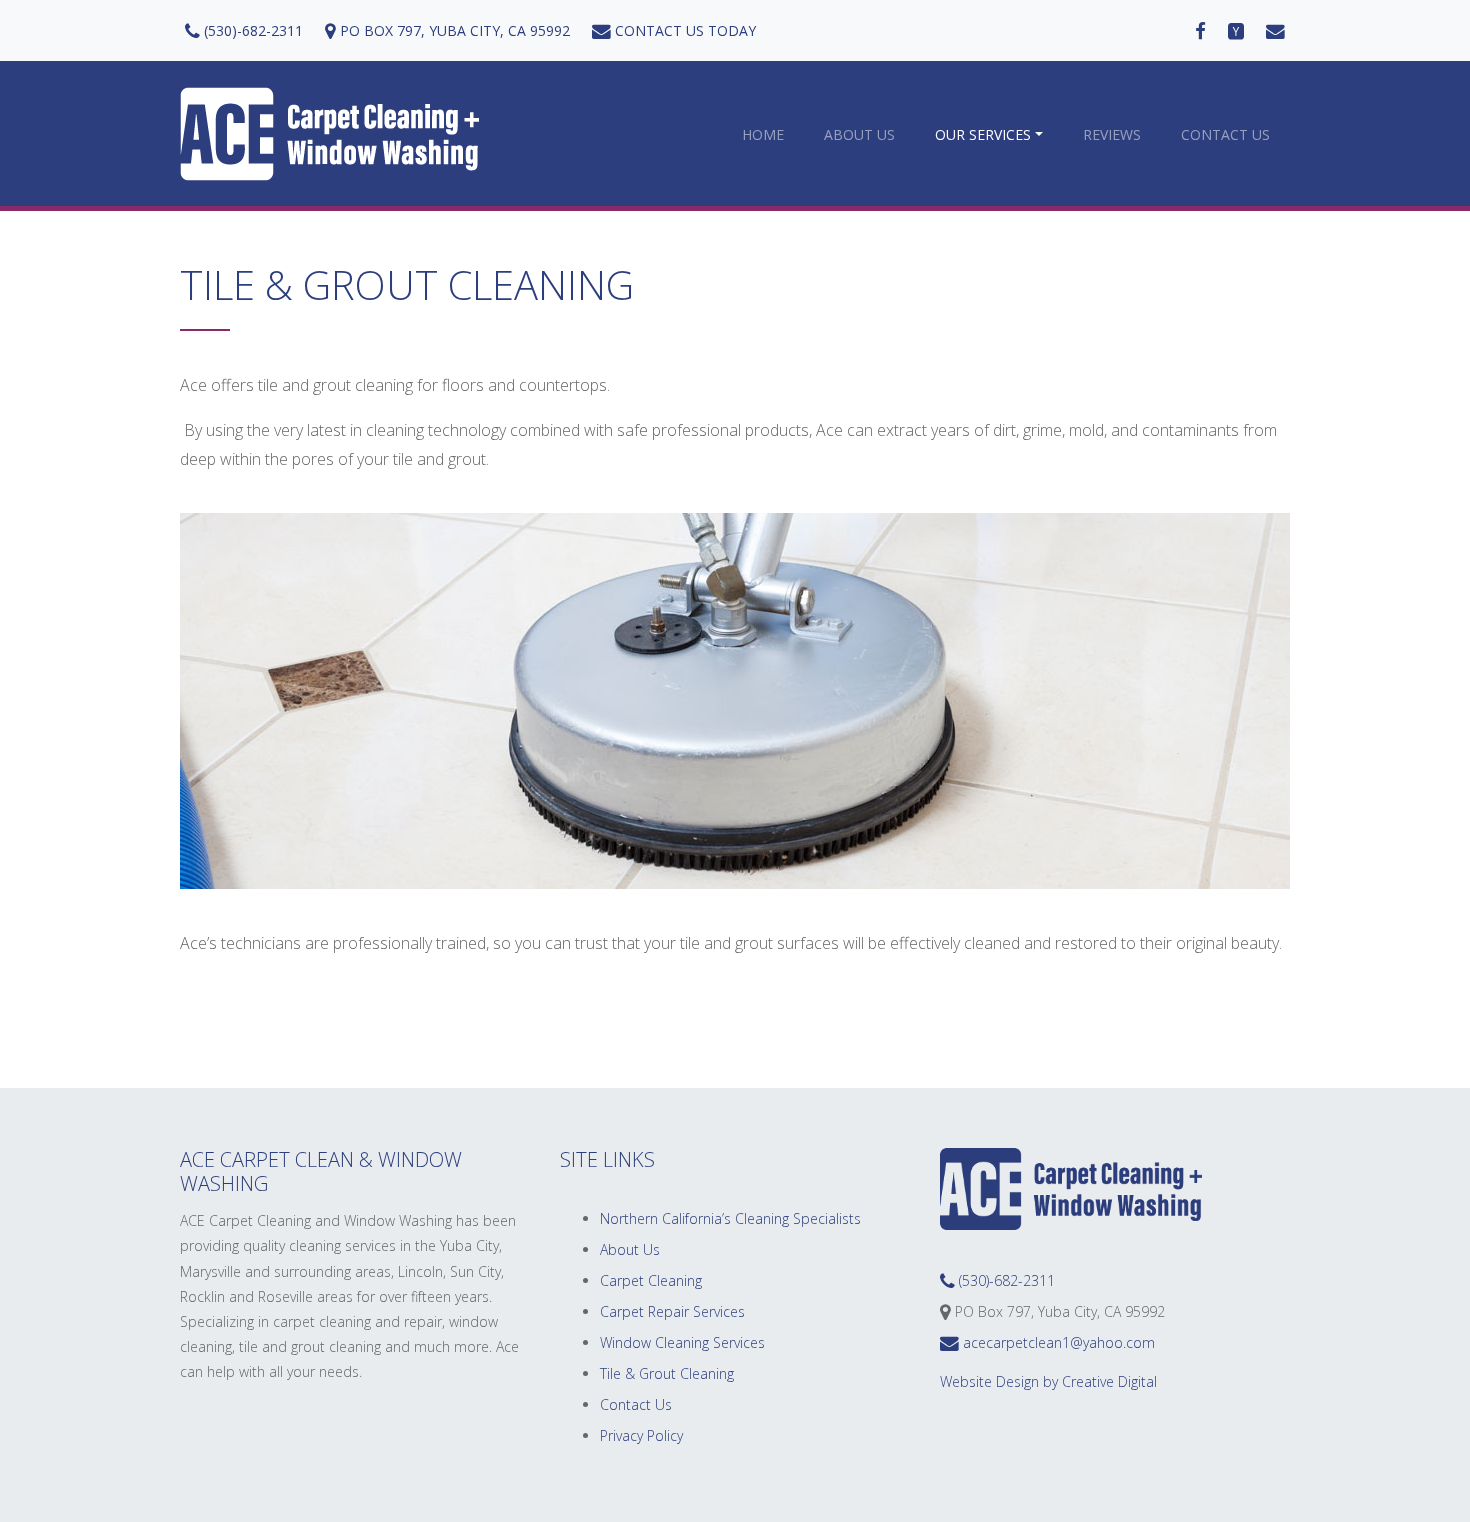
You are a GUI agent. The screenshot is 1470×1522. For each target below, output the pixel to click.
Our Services (983, 134)
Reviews (1112, 134)
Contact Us (1225, 134)
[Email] (1275, 30)
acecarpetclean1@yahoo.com (1057, 1342)
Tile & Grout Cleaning (667, 1373)
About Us (859, 134)
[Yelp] (1236, 30)
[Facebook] (1200, 30)
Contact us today (683, 30)
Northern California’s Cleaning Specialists (730, 1218)
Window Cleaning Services (682, 1342)
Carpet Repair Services (672, 1311)
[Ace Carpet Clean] (330, 134)
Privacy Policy (641, 1435)
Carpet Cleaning (651, 1280)
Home (763, 134)
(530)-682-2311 (251, 30)
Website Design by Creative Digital (1048, 1381)
